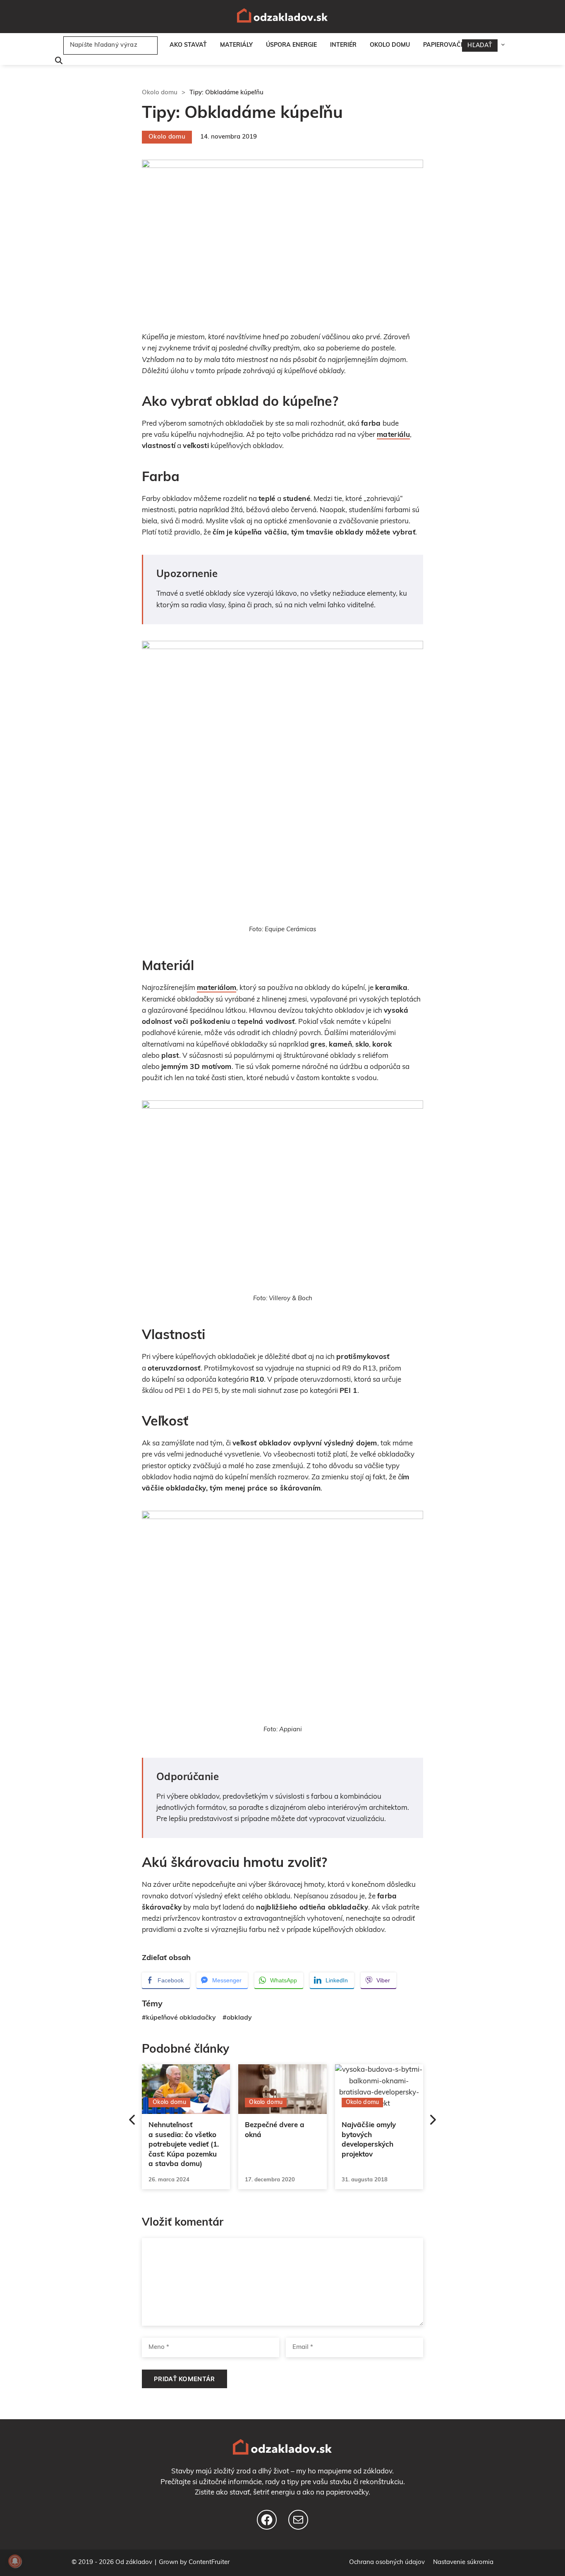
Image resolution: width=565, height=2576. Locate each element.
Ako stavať (188, 45)
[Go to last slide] (128, 2121)
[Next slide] (437, 2121)
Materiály (236, 45)
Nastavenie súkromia (463, 2563)
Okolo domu (390, 45)
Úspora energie (291, 45)
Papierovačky (446, 45)
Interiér (343, 45)
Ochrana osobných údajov (387, 2563)
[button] (505, 46)
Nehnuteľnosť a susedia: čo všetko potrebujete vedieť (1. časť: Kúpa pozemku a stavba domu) (184, 2145)
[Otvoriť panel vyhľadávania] (57, 61)
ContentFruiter (209, 2563)
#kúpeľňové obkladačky (179, 2018)
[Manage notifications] (15, 2561)
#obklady (237, 2018)
